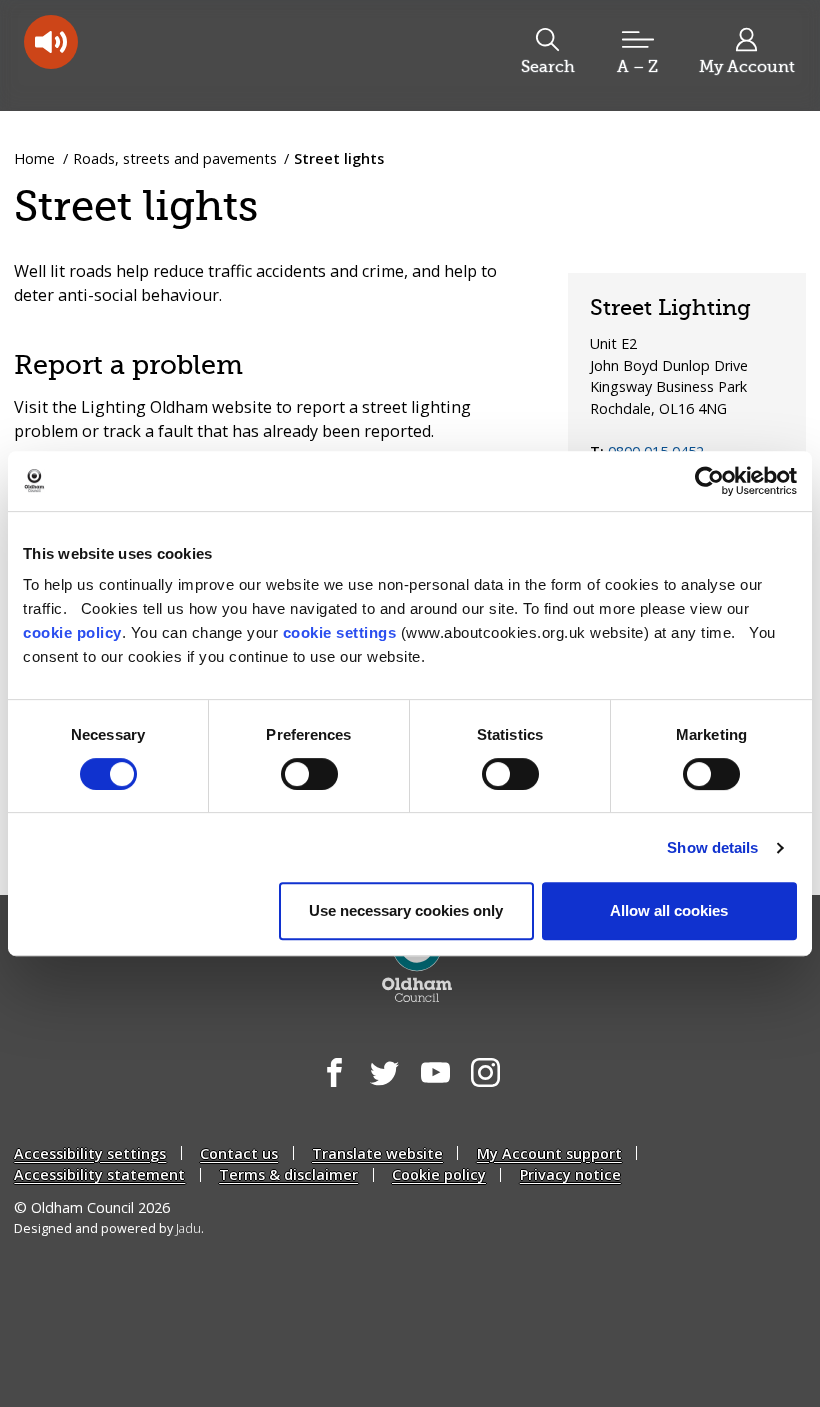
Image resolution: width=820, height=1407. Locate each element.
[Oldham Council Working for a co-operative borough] (176, 54)
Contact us (239, 1153)
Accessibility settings (90, 1153)
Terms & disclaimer (288, 1174)
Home (34, 158)
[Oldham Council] (417, 962)
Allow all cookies (669, 910)
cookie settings (340, 632)
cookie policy (72, 632)
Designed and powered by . (109, 1228)
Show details (712, 847)
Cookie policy (439, 1174)
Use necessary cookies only (406, 910)
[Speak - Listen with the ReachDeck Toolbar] (51, 42)
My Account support (549, 1153)
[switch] (309, 774)
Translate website (377, 1153)
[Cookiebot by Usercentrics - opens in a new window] (709, 481)
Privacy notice (570, 1174)
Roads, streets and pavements (175, 158)
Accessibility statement (99, 1174)
